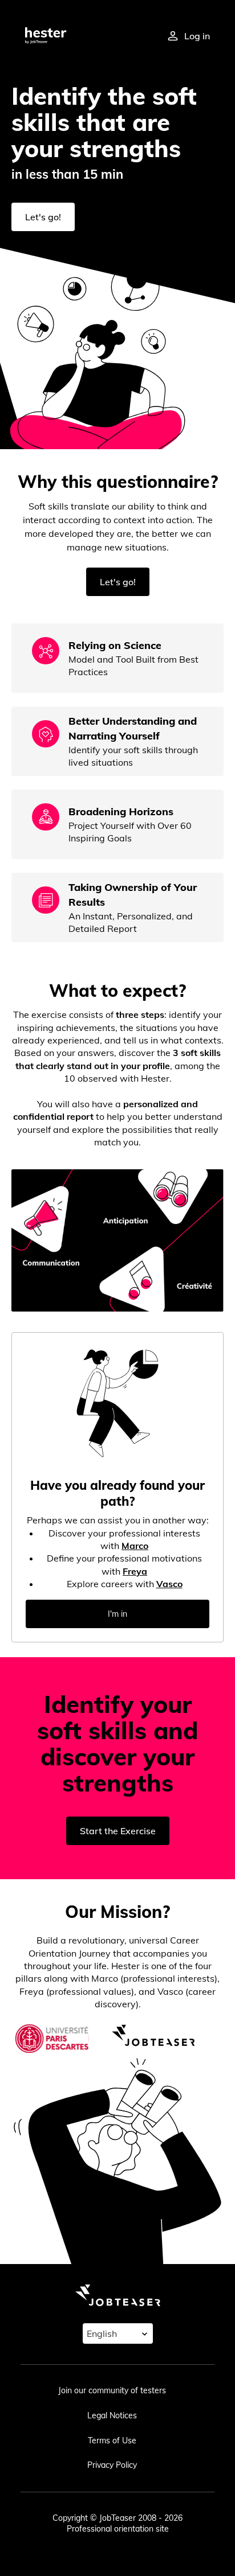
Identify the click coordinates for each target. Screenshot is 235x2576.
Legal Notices (112, 2415)
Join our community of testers (112, 2390)
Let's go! (43, 217)
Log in (197, 36)
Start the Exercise (118, 1831)
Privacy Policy (112, 2465)
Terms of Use (112, 2441)
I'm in (117, 1614)
